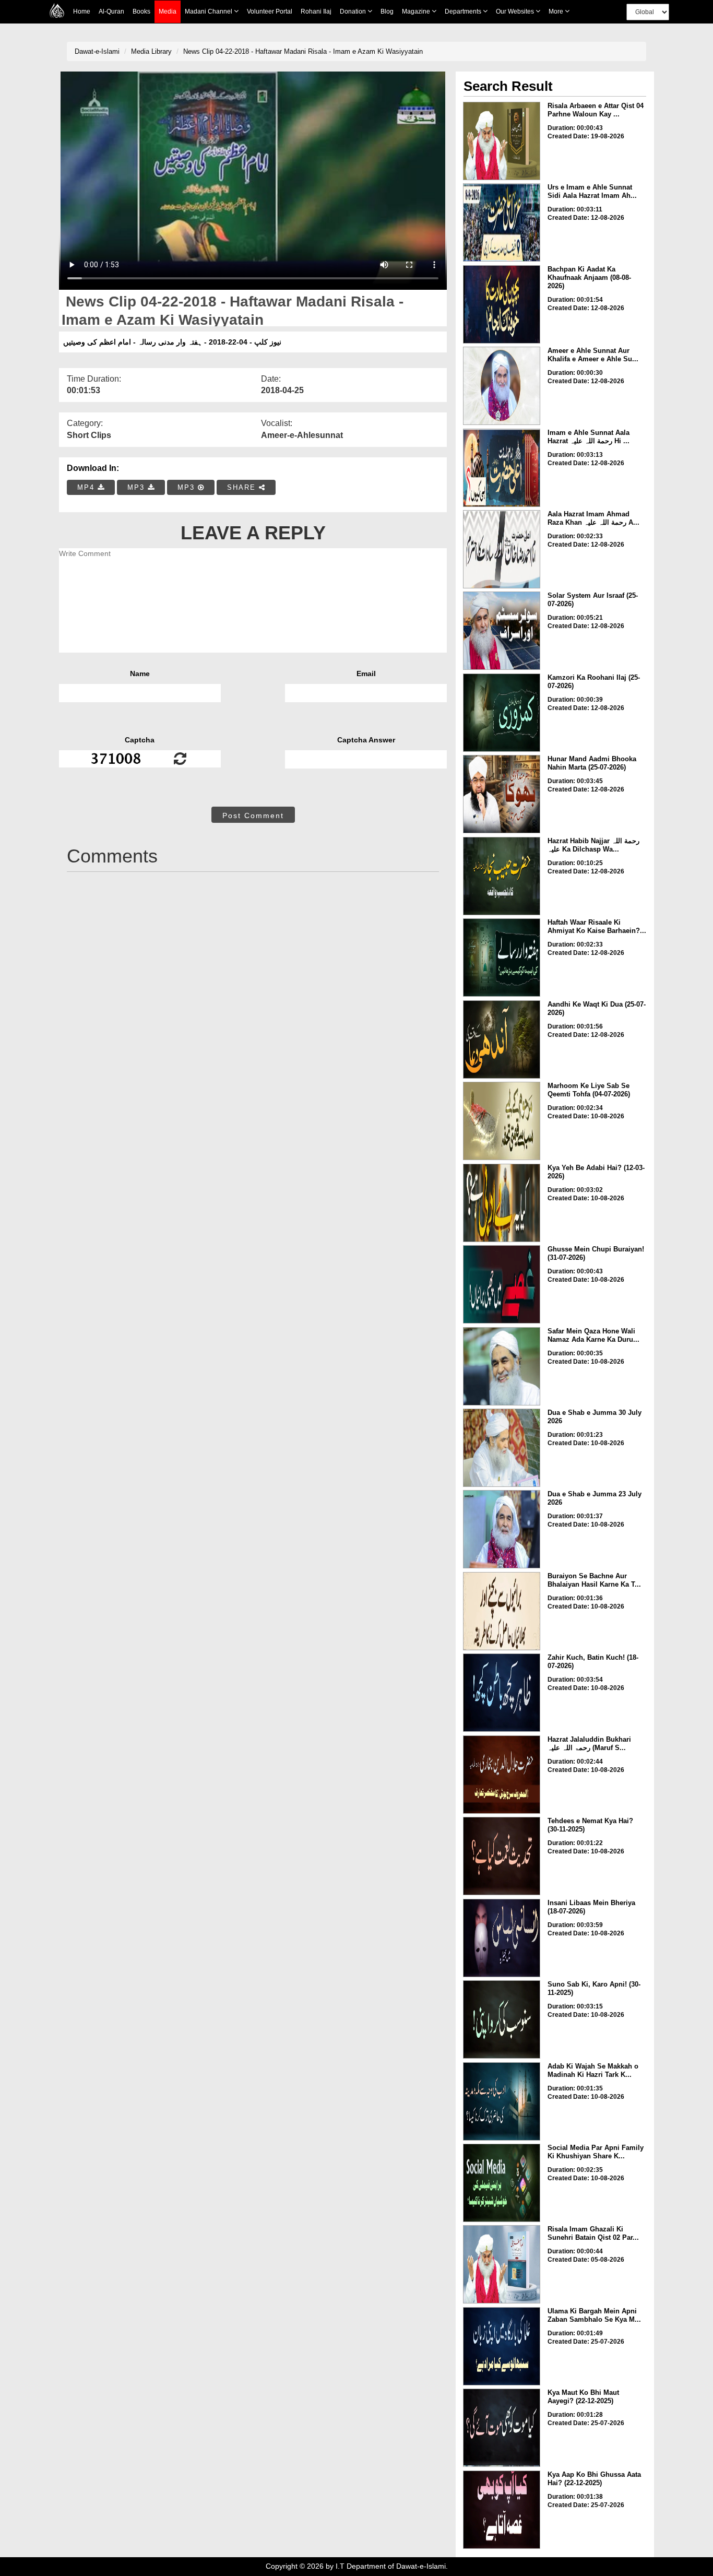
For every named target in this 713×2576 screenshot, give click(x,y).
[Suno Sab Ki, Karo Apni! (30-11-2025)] (502, 2019)
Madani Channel (209, 11)
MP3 (138, 487)
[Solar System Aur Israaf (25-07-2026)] (502, 631)
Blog (387, 11)
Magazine (417, 11)
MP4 (87, 487)
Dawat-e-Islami (97, 51)
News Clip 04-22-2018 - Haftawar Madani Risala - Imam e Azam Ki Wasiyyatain (303, 51)
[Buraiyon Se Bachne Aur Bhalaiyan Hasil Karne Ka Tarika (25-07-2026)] (502, 1611)
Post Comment (253, 816)
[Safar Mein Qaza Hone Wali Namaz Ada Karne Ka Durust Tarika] (502, 1366)
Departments (464, 11)
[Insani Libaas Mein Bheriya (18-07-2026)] (502, 1938)
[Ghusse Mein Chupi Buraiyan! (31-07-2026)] (502, 1284)
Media (168, 11)
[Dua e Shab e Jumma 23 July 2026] (502, 1529)
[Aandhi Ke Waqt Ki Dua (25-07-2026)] (502, 1039)
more (557, 11)
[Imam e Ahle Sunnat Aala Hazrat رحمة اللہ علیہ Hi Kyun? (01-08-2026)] (502, 468)
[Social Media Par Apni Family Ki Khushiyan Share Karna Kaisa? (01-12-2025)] (502, 2183)
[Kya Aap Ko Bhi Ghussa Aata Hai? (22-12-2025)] (502, 2510)
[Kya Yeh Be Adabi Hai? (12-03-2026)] (502, 1203)
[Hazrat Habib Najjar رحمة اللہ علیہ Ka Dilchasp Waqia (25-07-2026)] (502, 876)
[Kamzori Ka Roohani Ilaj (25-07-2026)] (502, 713)
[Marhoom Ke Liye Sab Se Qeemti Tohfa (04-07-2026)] (502, 1121)
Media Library (151, 51)
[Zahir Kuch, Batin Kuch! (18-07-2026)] (502, 1693)
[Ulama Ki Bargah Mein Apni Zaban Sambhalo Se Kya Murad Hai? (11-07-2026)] (502, 2346)
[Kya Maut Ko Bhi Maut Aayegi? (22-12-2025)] (502, 2428)
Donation (354, 11)
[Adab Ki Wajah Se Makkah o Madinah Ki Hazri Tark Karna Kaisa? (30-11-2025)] (502, 2101)
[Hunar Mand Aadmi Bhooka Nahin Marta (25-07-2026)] (502, 794)
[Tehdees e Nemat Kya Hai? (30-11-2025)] (502, 1856)
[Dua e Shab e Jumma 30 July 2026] (502, 1448)
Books (141, 11)
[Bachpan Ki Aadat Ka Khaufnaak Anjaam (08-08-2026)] (502, 304)
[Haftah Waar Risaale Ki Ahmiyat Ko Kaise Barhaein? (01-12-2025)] (502, 958)
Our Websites (516, 11)
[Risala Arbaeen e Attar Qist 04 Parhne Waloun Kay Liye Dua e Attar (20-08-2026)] (502, 141)
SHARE (243, 487)
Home (82, 11)
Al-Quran (111, 11)
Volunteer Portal (270, 11)
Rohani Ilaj (316, 11)
